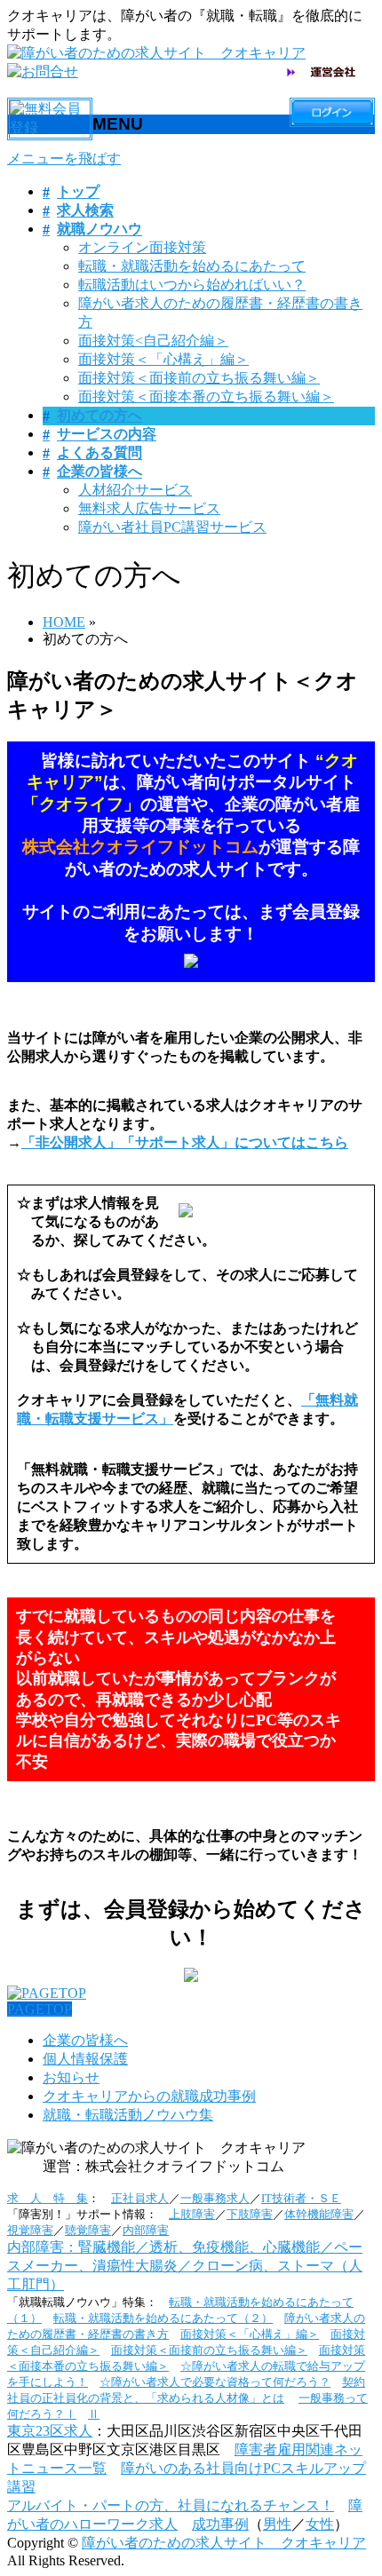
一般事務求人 (215, 2198)
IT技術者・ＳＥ (301, 2198)
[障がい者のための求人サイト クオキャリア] (156, 53)
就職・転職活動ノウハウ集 (128, 2115)
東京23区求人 (50, 2431)
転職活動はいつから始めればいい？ (192, 285)
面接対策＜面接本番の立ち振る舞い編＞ (206, 396)
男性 (277, 2524)
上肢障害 (192, 2214)
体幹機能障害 (319, 2214)
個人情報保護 (85, 2059)
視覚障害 (30, 2230)
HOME (64, 622)
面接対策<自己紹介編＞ (153, 341)
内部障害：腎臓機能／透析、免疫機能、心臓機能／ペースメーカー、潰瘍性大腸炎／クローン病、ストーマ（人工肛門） (185, 2266)
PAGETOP (40, 2009)
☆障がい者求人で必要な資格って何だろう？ (215, 2382)
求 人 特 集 (48, 2198)
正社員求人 (140, 2198)
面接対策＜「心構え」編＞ (163, 359)
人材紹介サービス (135, 490)
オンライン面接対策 (142, 247)
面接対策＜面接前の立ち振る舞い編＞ (199, 378)
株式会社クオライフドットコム (140, 847)
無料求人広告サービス (149, 508)
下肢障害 (250, 2214)
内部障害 (146, 2230)
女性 (320, 2524)
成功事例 (220, 2524)
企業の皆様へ (85, 2040)
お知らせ (71, 2077)
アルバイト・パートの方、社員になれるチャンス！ (171, 2505)
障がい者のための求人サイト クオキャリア (224, 2543)
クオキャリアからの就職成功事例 (149, 2096)
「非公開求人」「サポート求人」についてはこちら (185, 1142)
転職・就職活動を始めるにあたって (192, 266)
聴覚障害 (88, 2230)
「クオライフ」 (81, 804)
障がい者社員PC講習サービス (172, 527)
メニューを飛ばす (64, 159)
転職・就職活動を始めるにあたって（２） (163, 2318)
